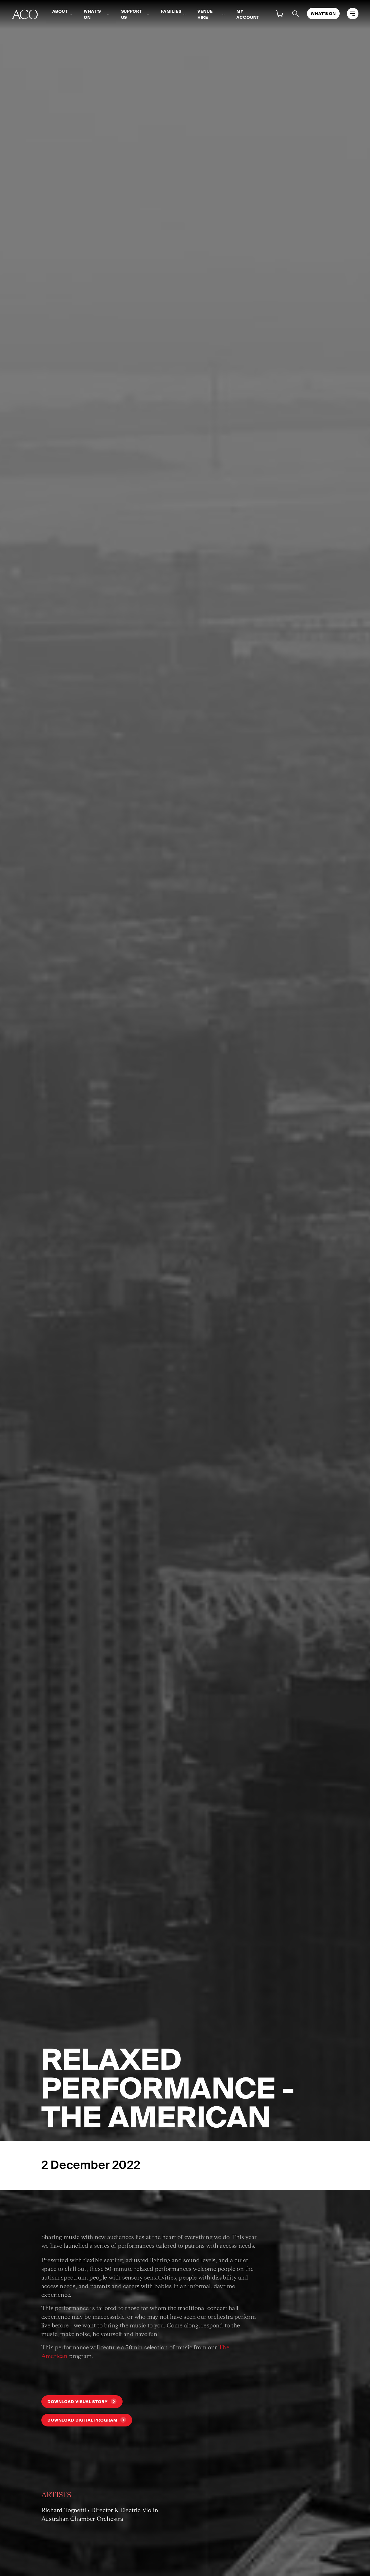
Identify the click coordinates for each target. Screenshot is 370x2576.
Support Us (132, 14)
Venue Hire (205, 14)
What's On (92, 14)
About (60, 11)
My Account (248, 14)
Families (171, 11)
